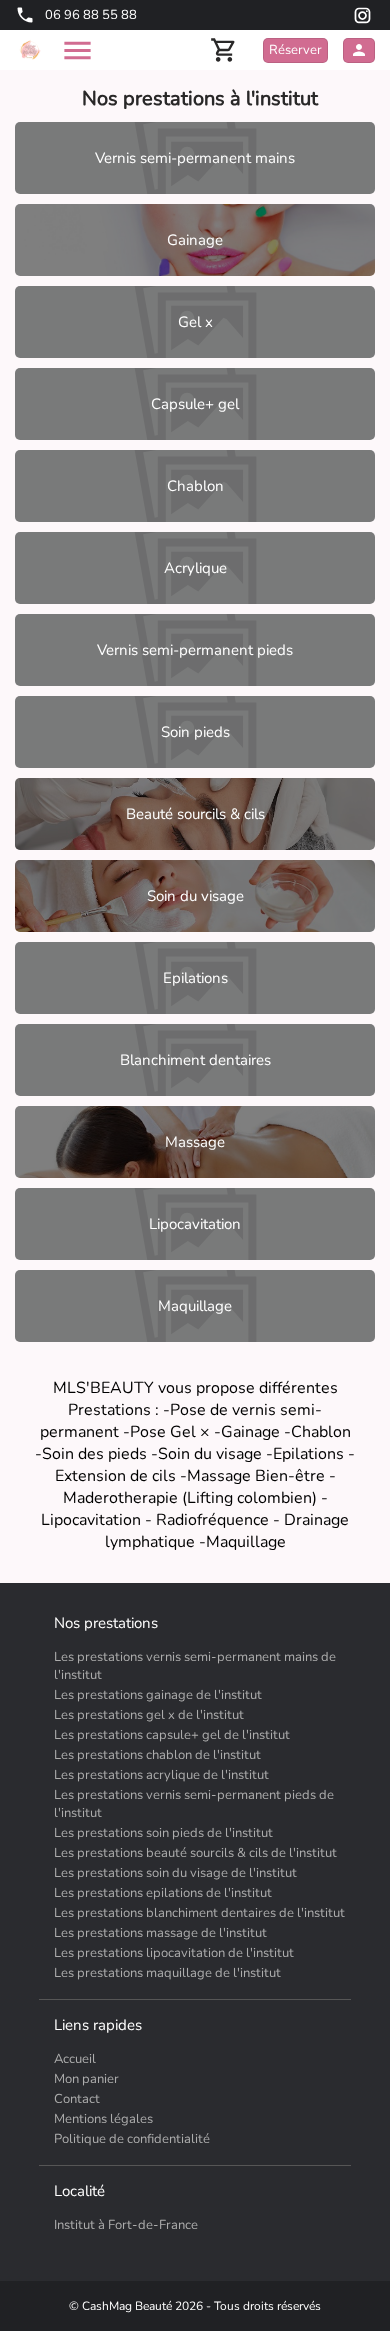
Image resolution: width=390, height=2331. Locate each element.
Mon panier (86, 2079)
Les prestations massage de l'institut (160, 1933)
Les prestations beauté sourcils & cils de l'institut (195, 1853)
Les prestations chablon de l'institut (157, 1755)
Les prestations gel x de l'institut (149, 1715)
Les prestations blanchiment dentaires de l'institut (199, 1913)
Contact (77, 2099)
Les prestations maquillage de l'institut (167, 1973)
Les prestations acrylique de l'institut (161, 1775)
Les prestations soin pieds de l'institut (163, 1833)
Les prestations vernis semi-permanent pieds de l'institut (194, 1804)
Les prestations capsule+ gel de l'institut (172, 1735)
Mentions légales (103, 2119)
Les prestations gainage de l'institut (158, 1695)
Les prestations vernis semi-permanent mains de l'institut (195, 1666)
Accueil (75, 2059)
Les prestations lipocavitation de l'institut (174, 1953)
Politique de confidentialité (132, 2139)
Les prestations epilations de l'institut (163, 1893)
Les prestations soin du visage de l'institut (175, 1873)
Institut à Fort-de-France (126, 2225)
